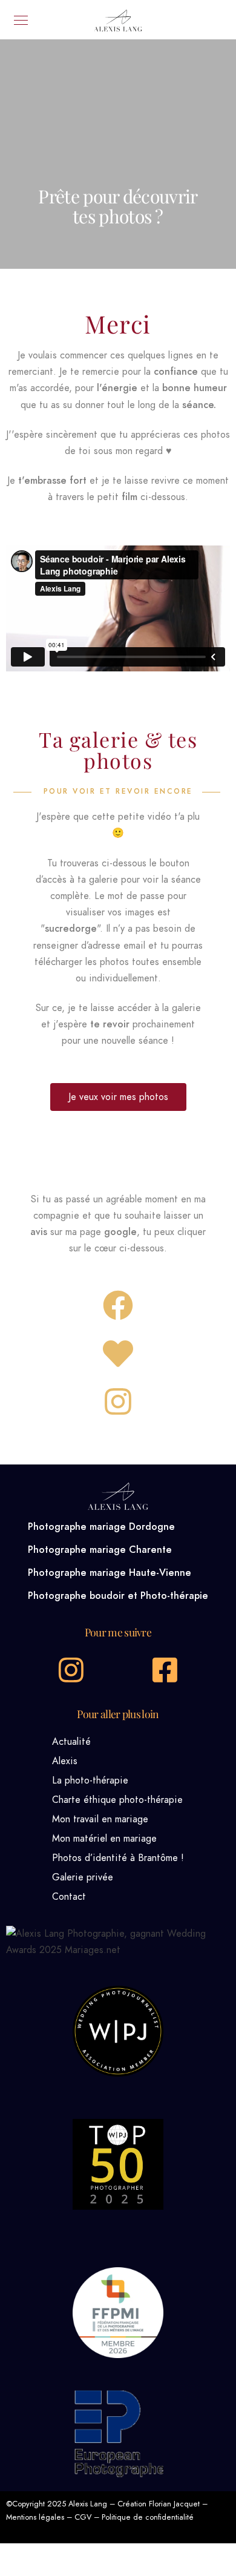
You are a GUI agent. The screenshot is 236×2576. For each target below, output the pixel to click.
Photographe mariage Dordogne (101, 1527)
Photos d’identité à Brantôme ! (118, 1858)
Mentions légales (35, 2517)
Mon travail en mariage (100, 1819)
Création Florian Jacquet (159, 2504)
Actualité (71, 1742)
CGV (83, 2517)
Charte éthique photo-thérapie (117, 1800)
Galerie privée (83, 1877)
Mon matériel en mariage (104, 1839)
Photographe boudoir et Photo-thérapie (118, 1596)
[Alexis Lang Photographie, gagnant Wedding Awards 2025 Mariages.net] (118, 1950)
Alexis (65, 1761)
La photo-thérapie (90, 1780)
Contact (69, 1897)
